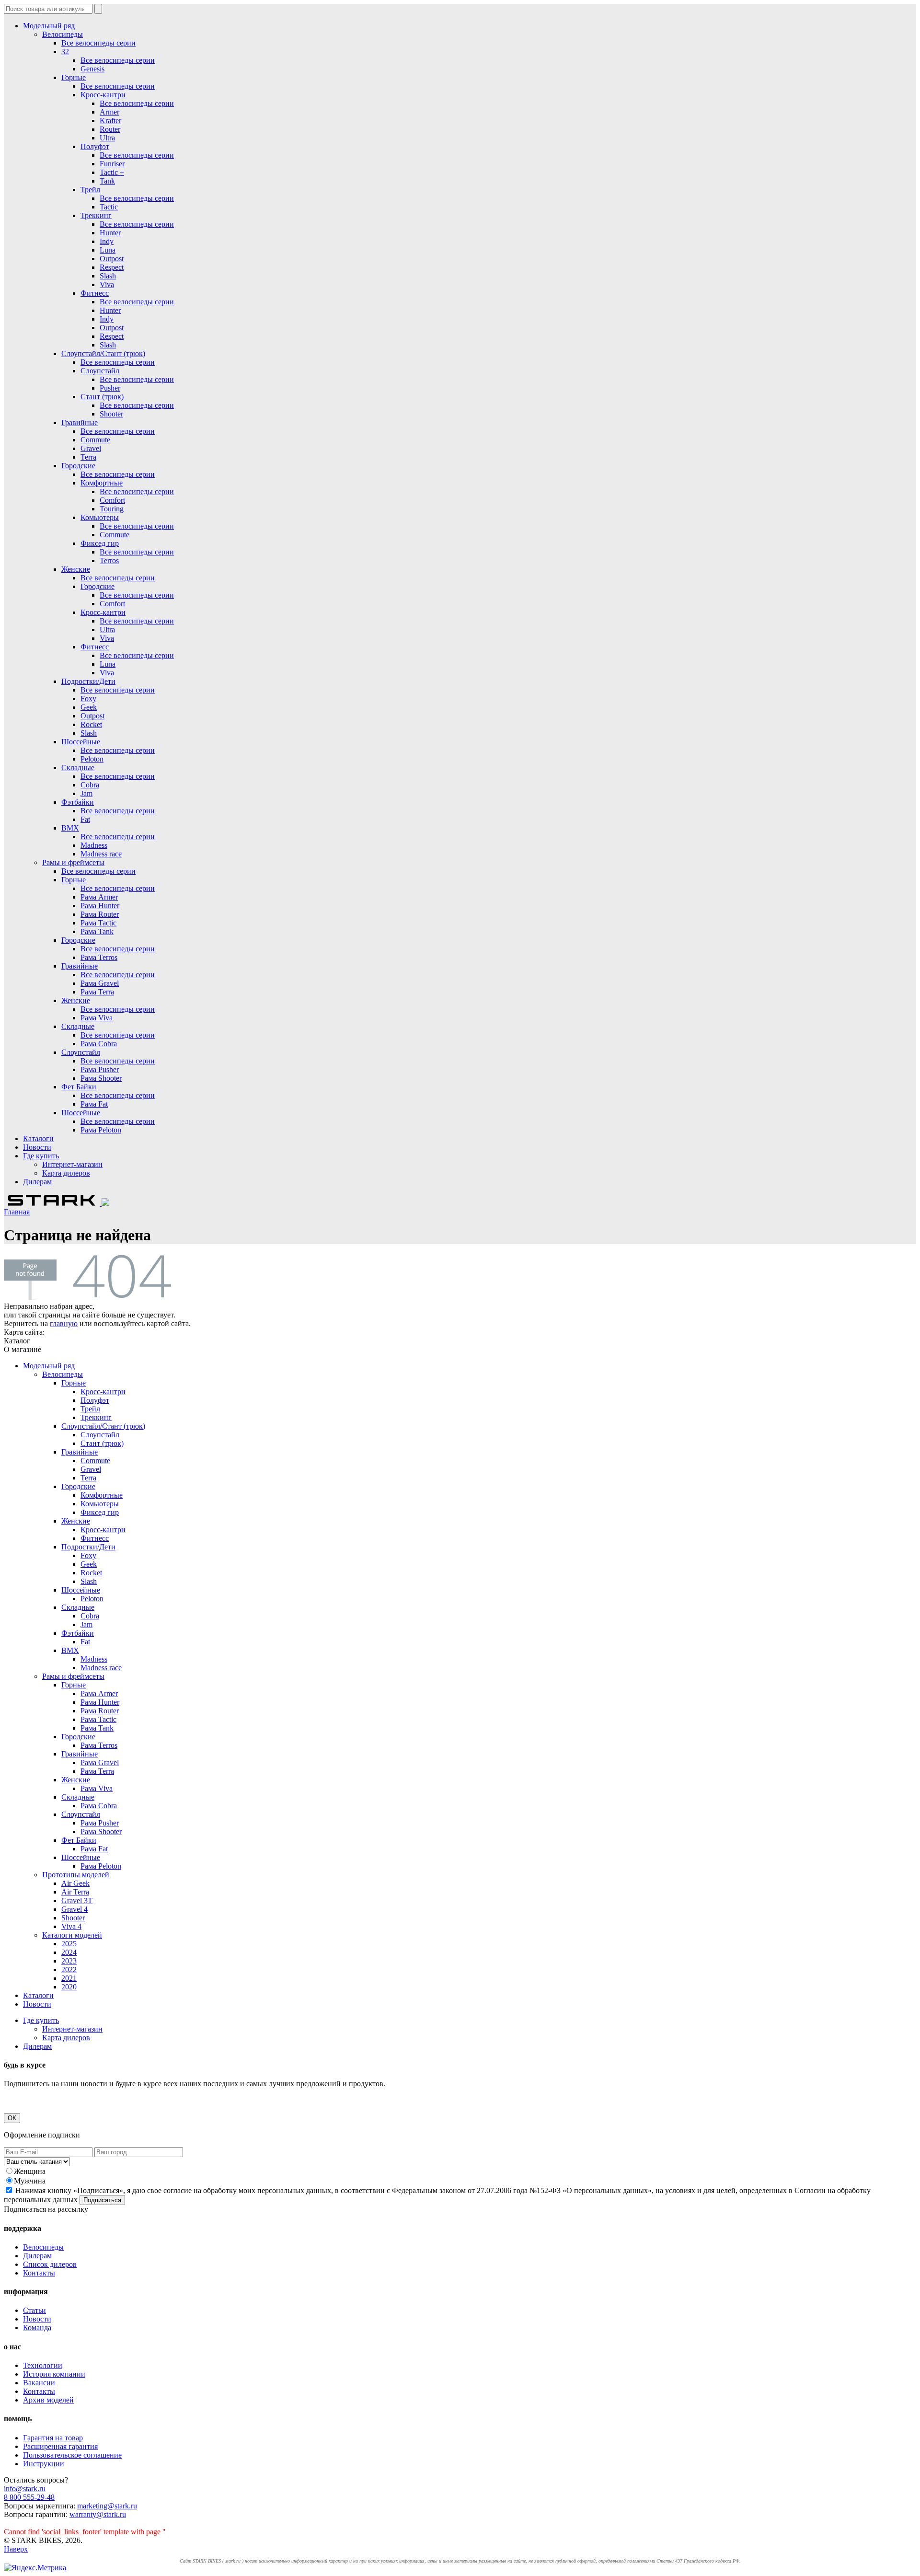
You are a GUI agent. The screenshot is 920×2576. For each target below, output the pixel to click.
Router (110, 129)
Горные (74, 77)
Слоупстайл (100, 371)
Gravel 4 (75, 1909)
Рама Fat (94, 1104)
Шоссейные (81, 742)
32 (65, 52)
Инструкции (44, 2464)
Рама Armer (99, 897)
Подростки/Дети (88, 681)
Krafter (110, 121)
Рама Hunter (100, 906)
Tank (107, 181)
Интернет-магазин (72, 1164)
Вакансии (39, 2383)
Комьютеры (100, 517)
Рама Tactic (98, 923)
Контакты (39, 2273)
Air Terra (75, 1892)
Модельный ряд (49, 26)
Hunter (110, 233)
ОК (12, 2118)
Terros (109, 560)
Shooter (111, 414)
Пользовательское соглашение (72, 2455)
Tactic (109, 207)
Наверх (16, 2549)
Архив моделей (48, 2400)
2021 (69, 1978)
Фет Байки (79, 1087)
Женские (76, 569)
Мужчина (30, 2181)
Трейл (90, 190)
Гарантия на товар (53, 2438)
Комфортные (102, 483)
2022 (69, 1970)
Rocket (91, 724)
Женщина (30, 2171)
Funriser (112, 164)
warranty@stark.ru (98, 2514)
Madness (94, 845)
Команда (37, 2328)
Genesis (92, 69)
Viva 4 (71, 1926)
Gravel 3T (77, 1900)
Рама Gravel (100, 983)
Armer (109, 112)
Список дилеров (50, 2264)
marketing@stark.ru (107, 2506)
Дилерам (37, 1182)
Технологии (43, 2365)
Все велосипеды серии (98, 43)
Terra (88, 457)
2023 (69, 1961)
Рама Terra (97, 992)
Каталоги (38, 1138)
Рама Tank (97, 931)
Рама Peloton (101, 1130)
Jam (86, 793)
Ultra (107, 138)
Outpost (112, 259)
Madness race (101, 854)
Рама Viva (97, 1018)
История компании (54, 2374)
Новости (37, 1147)
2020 (69, 1987)
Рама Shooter (101, 1078)
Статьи (34, 2310)
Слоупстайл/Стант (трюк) (103, 353)
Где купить (41, 1156)
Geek (89, 707)
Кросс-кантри (103, 95)
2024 (69, 1952)
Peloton (92, 759)
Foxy (88, 699)
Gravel (91, 448)
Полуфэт (95, 146)
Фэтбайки (78, 802)
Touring (112, 509)
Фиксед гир (100, 543)
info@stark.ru (25, 2489)
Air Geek (75, 1883)
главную (64, 1323)
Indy (107, 241)
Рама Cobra (99, 1044)
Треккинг (96, 215)
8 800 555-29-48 (29, 2497)
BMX (70, 828)
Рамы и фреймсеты (73, 862)
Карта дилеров (66, 1173)
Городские (78, 466)
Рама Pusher (100, 1069)
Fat (85, 819)
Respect (112, 267)
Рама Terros (99, 957)
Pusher (110, 388)
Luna (108, 250)
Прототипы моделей (76, 1875)
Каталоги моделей (72, 1935)
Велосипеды (63, 34)
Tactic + (112, 172)
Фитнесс (95, 293)
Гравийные (80, 422)
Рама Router (100, 914)
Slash (108, 276)
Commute (95, 440)
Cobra (90, 785)
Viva (107, 284)
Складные (78, 768)
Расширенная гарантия (60, 2446)
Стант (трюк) (102, 397)
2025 (69, 1944)
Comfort (112, 500)
